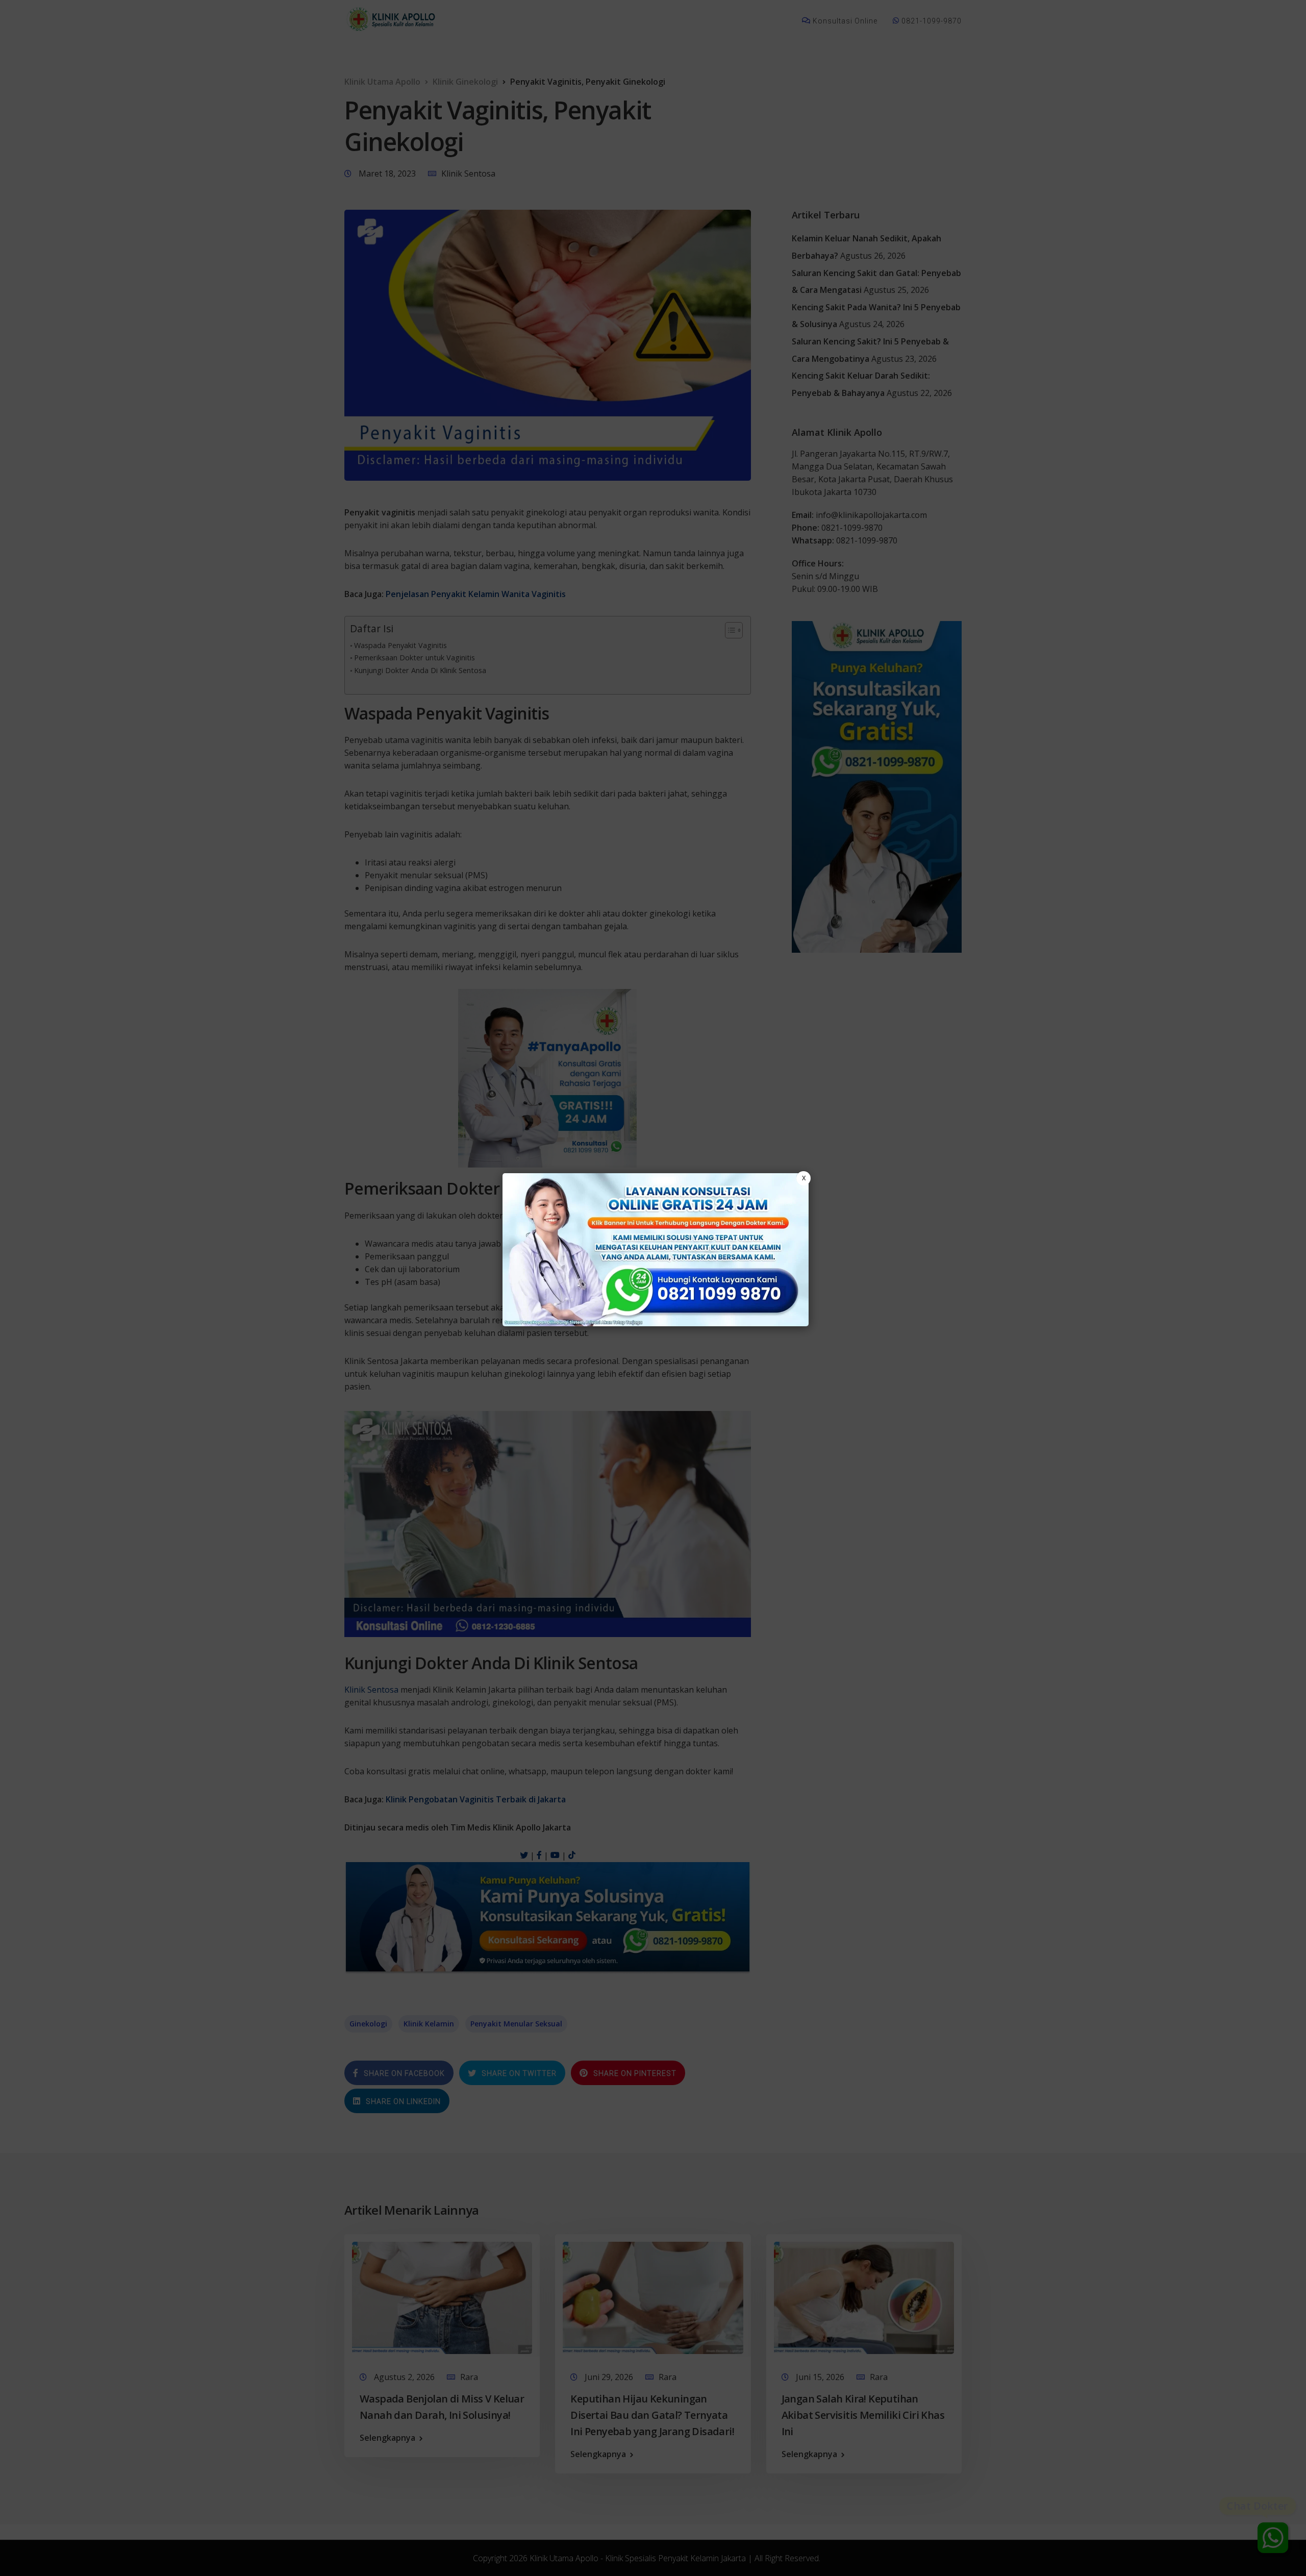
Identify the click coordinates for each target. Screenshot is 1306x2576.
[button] (653, 1288)
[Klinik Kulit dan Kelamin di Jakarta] (656, 1250)
